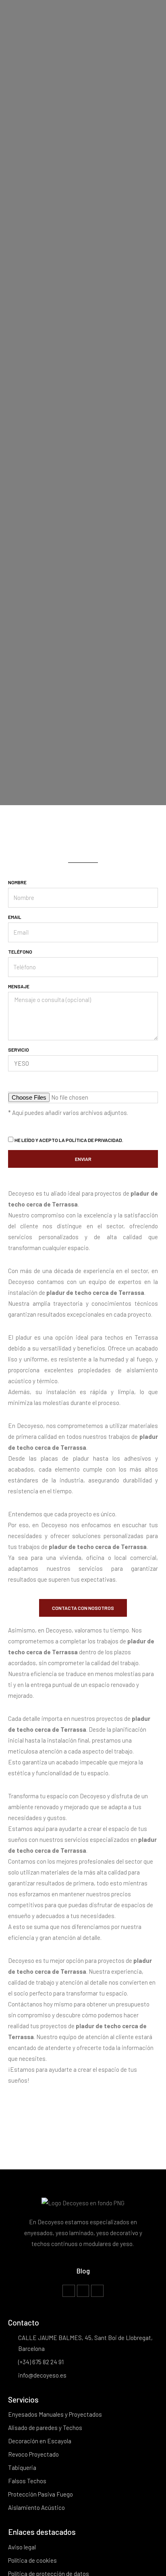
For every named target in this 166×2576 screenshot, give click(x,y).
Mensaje (19, 986)
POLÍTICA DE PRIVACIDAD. (94, 1140)
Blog (83, 2271)
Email (15, 917)
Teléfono (20, 952)
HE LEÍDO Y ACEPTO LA (69, 1140)
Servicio (19, 1050)
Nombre (17, 882)
